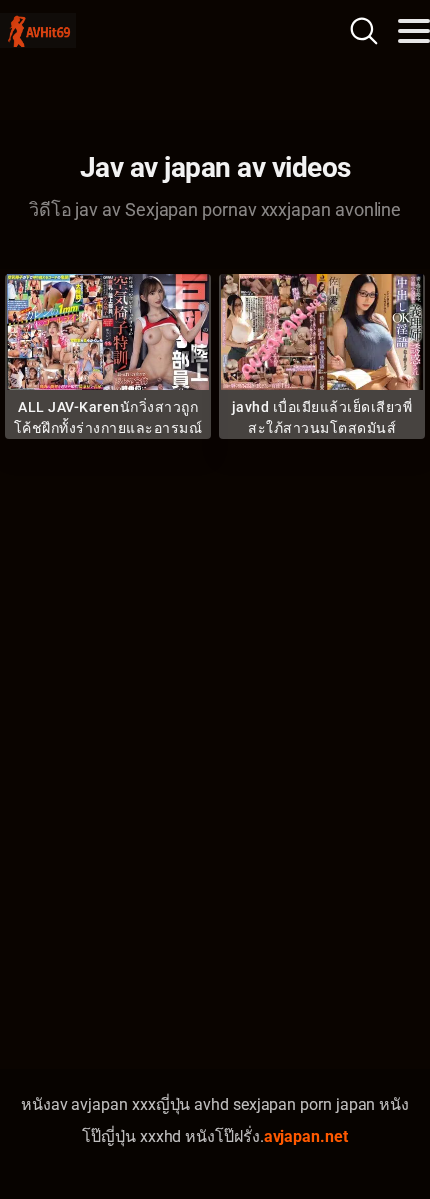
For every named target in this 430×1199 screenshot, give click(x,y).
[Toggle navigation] (414, 31)
